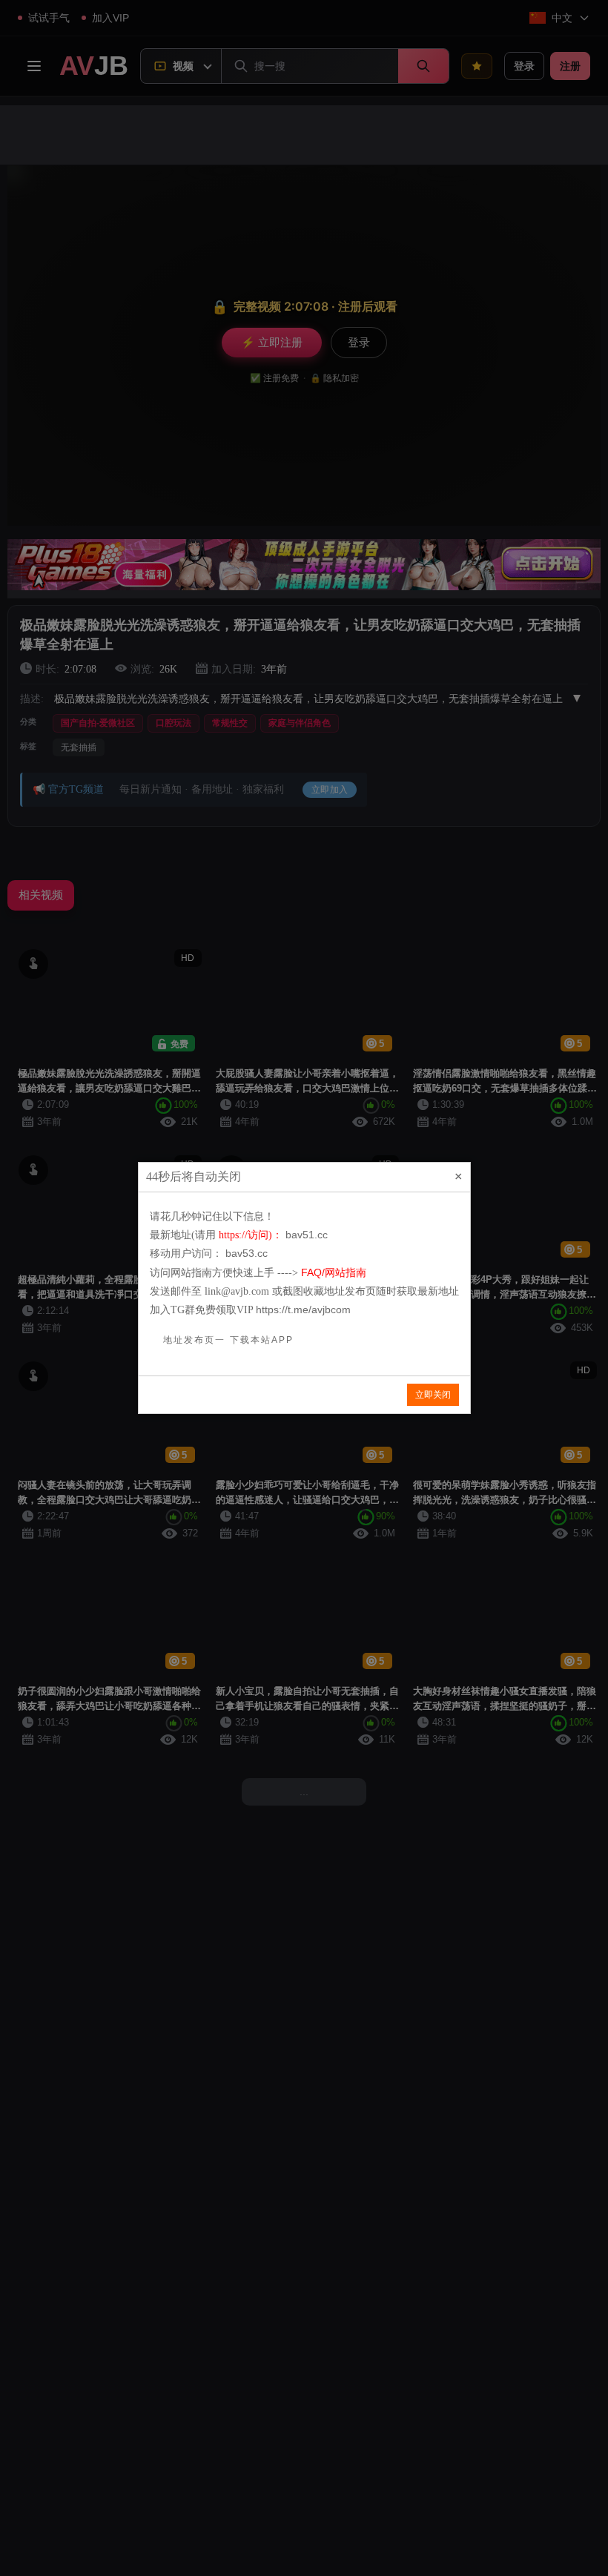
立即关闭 (433, 1395)
